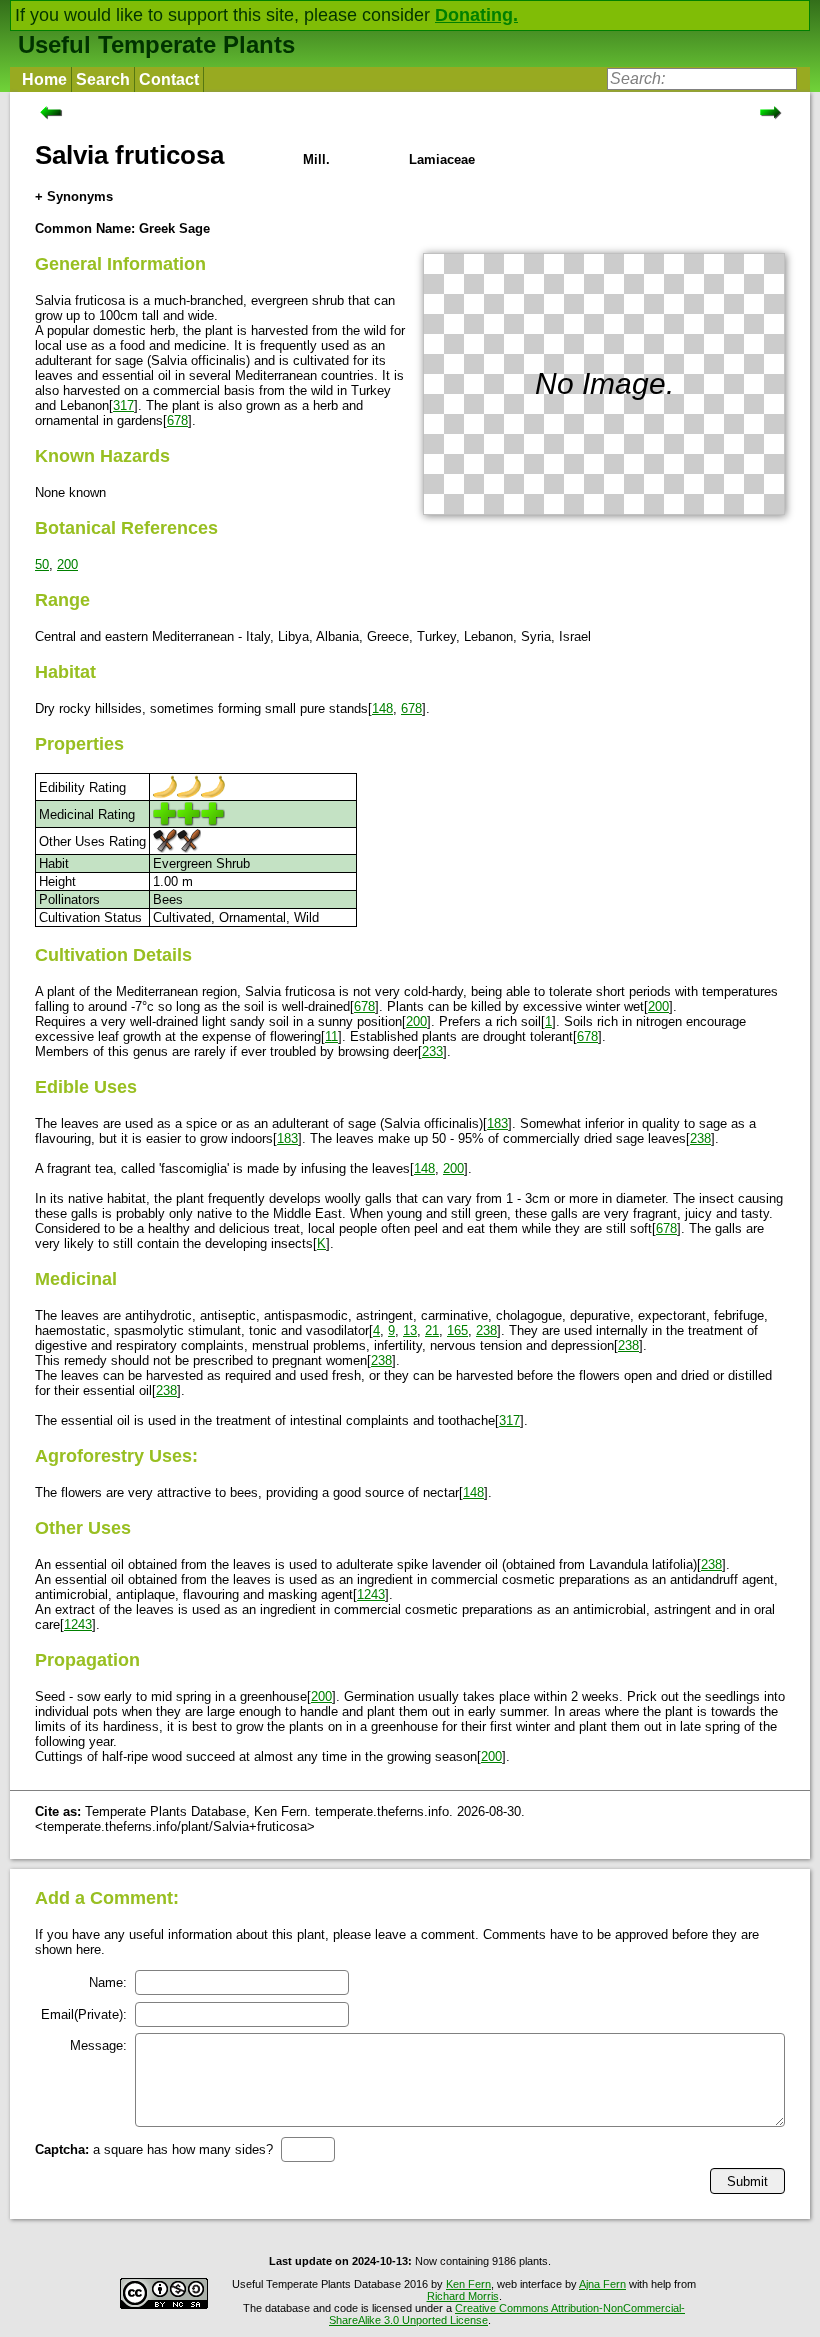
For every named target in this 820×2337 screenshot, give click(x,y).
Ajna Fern (602, 2284)
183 (497, 1123)
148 (382, 708)
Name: (108, 1982)
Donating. (476, 15)
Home (44, 79)
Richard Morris (463, 2296)
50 (42, 564)
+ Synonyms (74, 196)
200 (67, 564)
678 (177, 420)
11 (331, 1036)
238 (700, 1138)
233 (432, 1051)
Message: (98, 2045)
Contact (169, 79)
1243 (371, 1594)
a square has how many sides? (154, 2149)
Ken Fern (468, 2284)
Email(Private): (84, 2014)
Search (103, 79)
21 (432, 1330)
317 (123, 405)
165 (457, 1330)
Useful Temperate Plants (156, 44)
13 (410, 1330)
